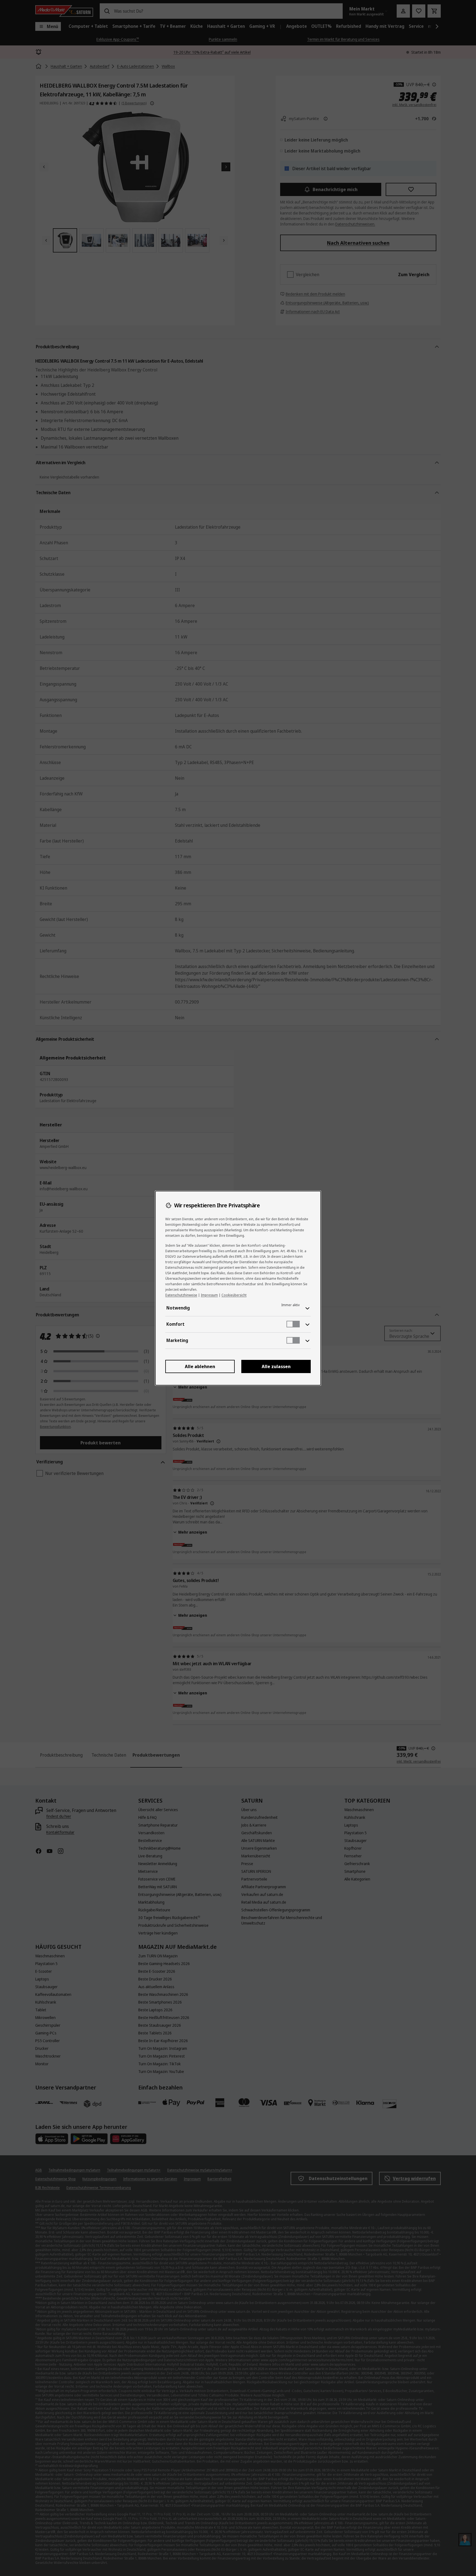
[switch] (293, 1324)
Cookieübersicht (234, 1295)
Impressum (209, 1295)
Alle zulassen (276, 1366)
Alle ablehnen (200, 1366)
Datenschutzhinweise (181, 1295)
